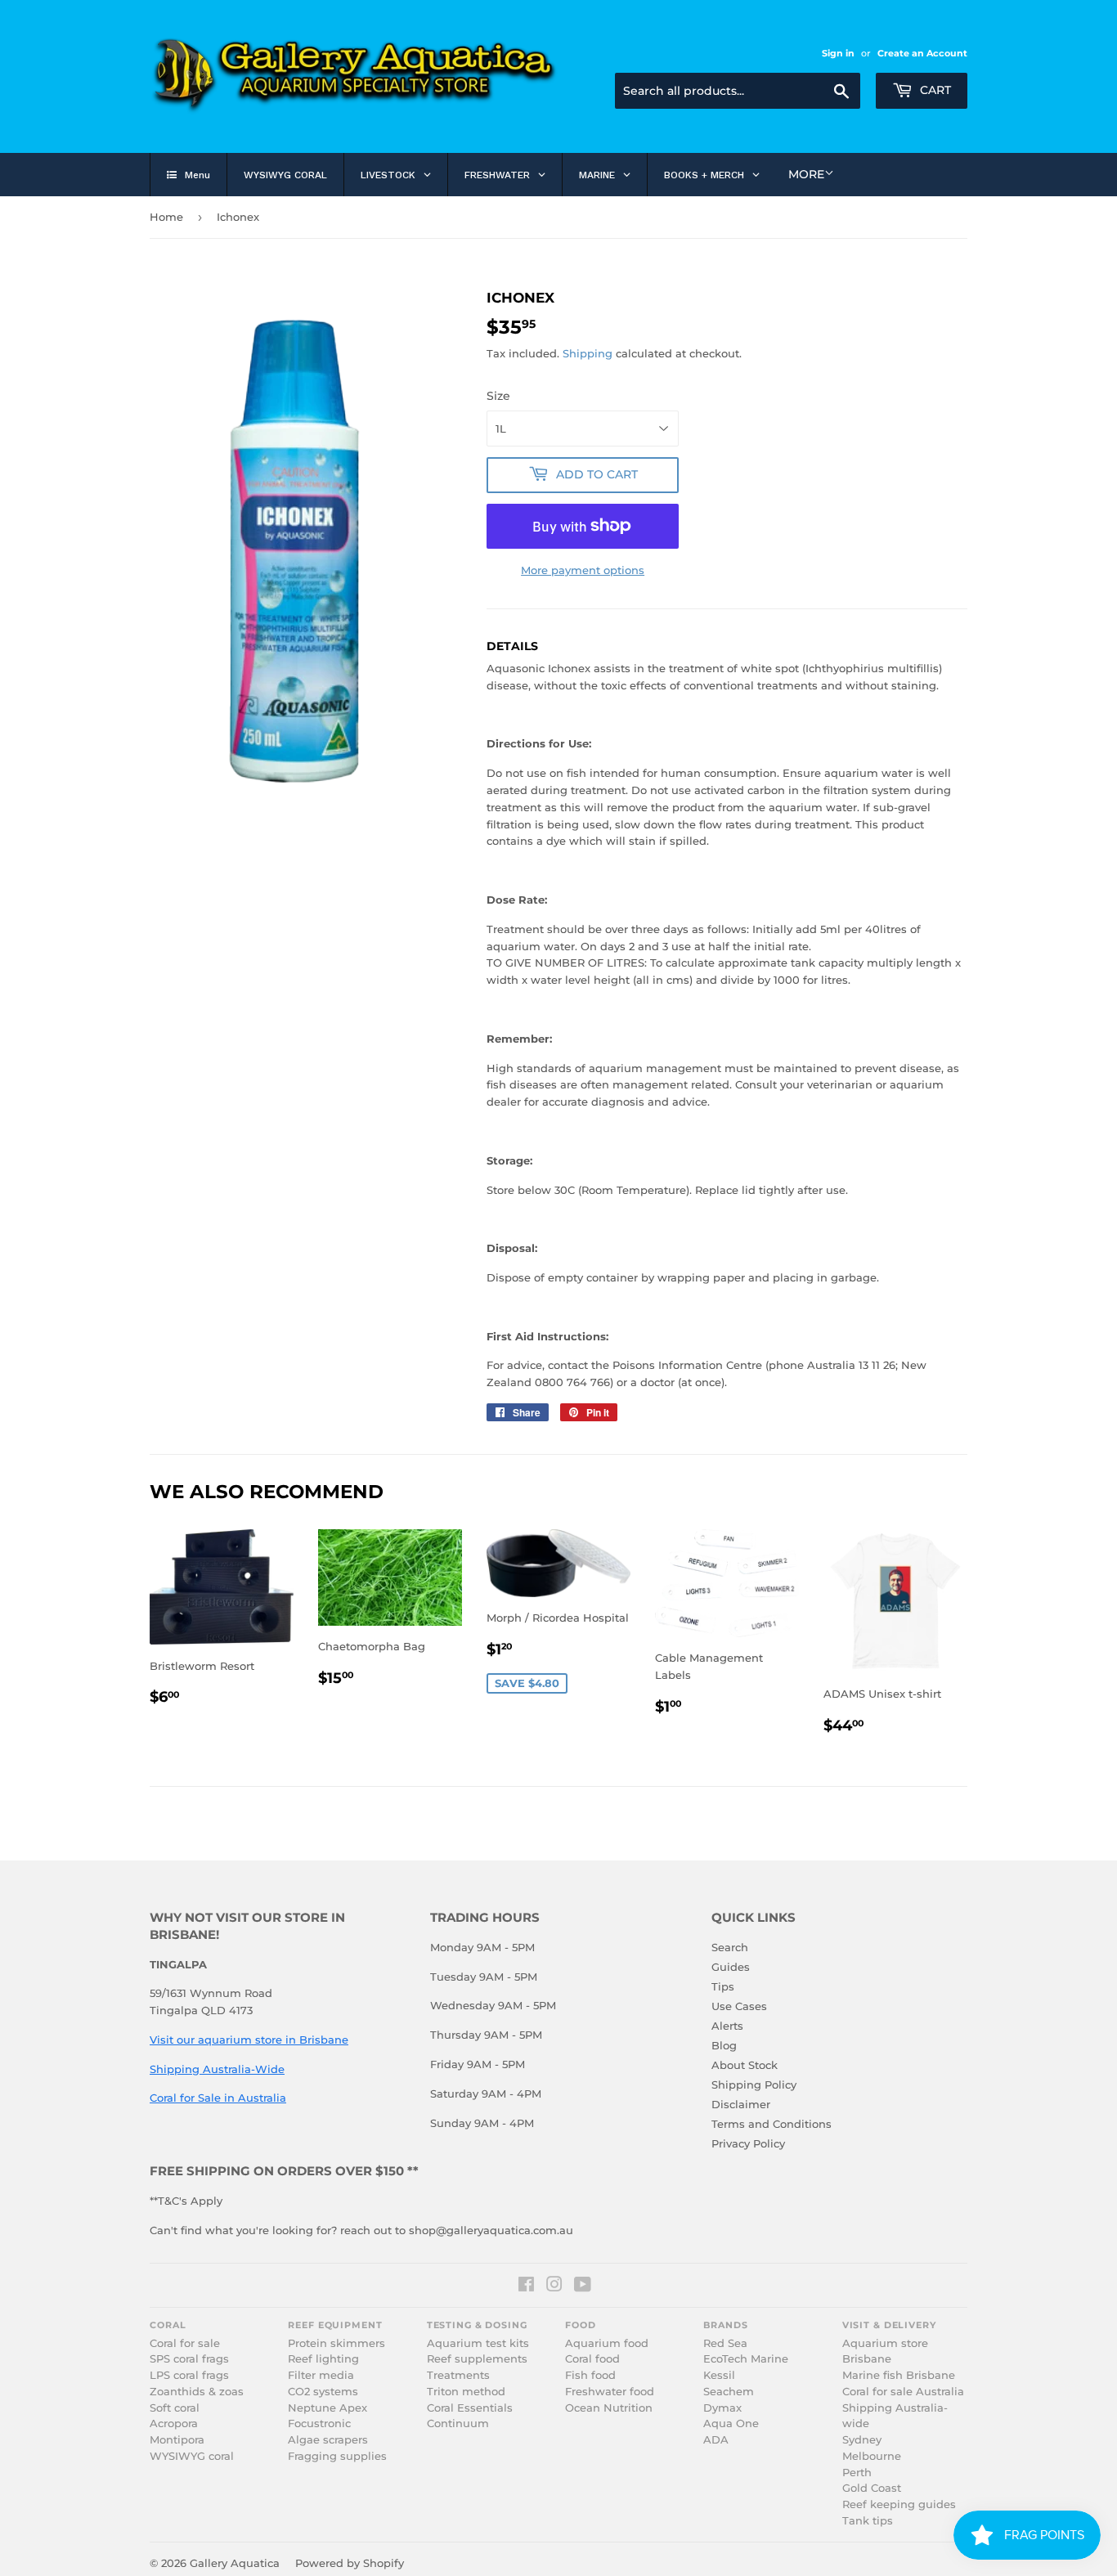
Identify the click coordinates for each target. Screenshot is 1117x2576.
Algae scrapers (328, 2440)
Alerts (727, 2026)
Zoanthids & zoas (197, 2392)
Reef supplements (477, 2359)
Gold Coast (872, 2488)
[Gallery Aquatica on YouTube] (583, 2287)
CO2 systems (323, 2392)
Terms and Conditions (772, 2124)
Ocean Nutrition (609, 2408)
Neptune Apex (327, 2408)
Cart (934, 90)
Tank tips (868, 2521)
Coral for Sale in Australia (218, 2098)
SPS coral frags (189, 2359)
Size (498, 396)
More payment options (583, 570)
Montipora (177, 2440)
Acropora (174, 2423)
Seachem (729, 2392)
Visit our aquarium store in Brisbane (249, 2040)
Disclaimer (741, 2104)
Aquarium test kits (478, 2343)
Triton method (466, 2392)
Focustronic (319, 2423)
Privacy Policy (748, 2143)
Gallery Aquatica (235, 2563)
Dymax (722, 2408)
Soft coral (175, 2408)
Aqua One (731, 2423)
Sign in (838, 53)
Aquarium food (607, 2343)
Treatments (458, 2375)
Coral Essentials (470, 2408)
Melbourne (872, 2456)
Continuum (458, 2423)
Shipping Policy (754, 2085)
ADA (716, 2440)
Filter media (321, 2375)
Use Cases (739, 2006)
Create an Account (922, 53)
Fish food (590, 2375)
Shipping (588, 353)
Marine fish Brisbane (899, 2375)
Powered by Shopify (350, 2563)
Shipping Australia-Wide (217, 2069)
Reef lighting (323, 2359)
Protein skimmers (336, 2343)
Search (730, 1947)
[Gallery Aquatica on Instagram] (554, 2287)
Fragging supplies (337, 2456)
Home (166, 217)
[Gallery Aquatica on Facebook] (526, 2287)
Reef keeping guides (899, 2504)
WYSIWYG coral (192, 2456)
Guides (731, 1967)
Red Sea (725, 2343)
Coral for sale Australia (903, 2392)
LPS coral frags (189, 2375)
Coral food (592, 2359)
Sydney (862, 2440)
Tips (723, 1986)
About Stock (745, 2065)
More (806, 174)
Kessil (719, 2375)
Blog (724, 2045)
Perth (857, 2473)
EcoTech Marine (746, 2359)
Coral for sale (185, 2343)
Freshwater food (610, 2392)
